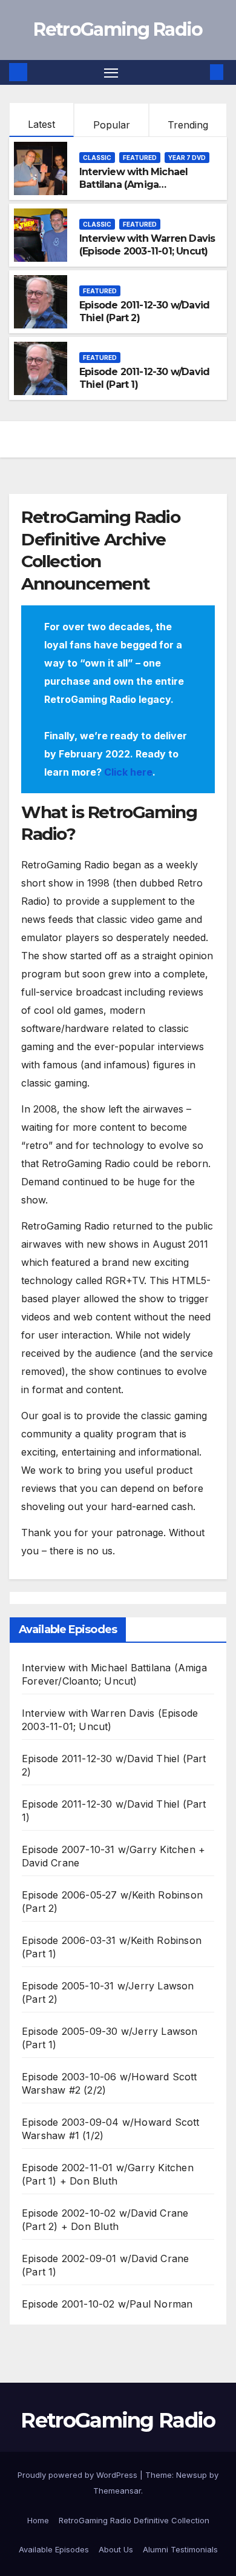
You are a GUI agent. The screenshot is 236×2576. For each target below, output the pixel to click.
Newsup (192, 2475)
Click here (128, 772)
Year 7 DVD (187, 158)
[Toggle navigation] (111, 73)
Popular (112, 125)
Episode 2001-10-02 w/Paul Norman (107, 2304)
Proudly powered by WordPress (79, 2475)
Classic (97, 158)
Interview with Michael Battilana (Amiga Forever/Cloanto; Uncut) (136, 185)
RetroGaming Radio (118, 29)
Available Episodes (54, 2549)
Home (38, 2520)
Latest (41, 124)
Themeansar (117, 2491)
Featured (140, 158)
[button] (198, 72)
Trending (188, 125)
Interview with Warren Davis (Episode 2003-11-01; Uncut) (147, 245)
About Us (116, 2549)
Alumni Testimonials (180, 2549)
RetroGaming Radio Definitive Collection (134, 2520)
